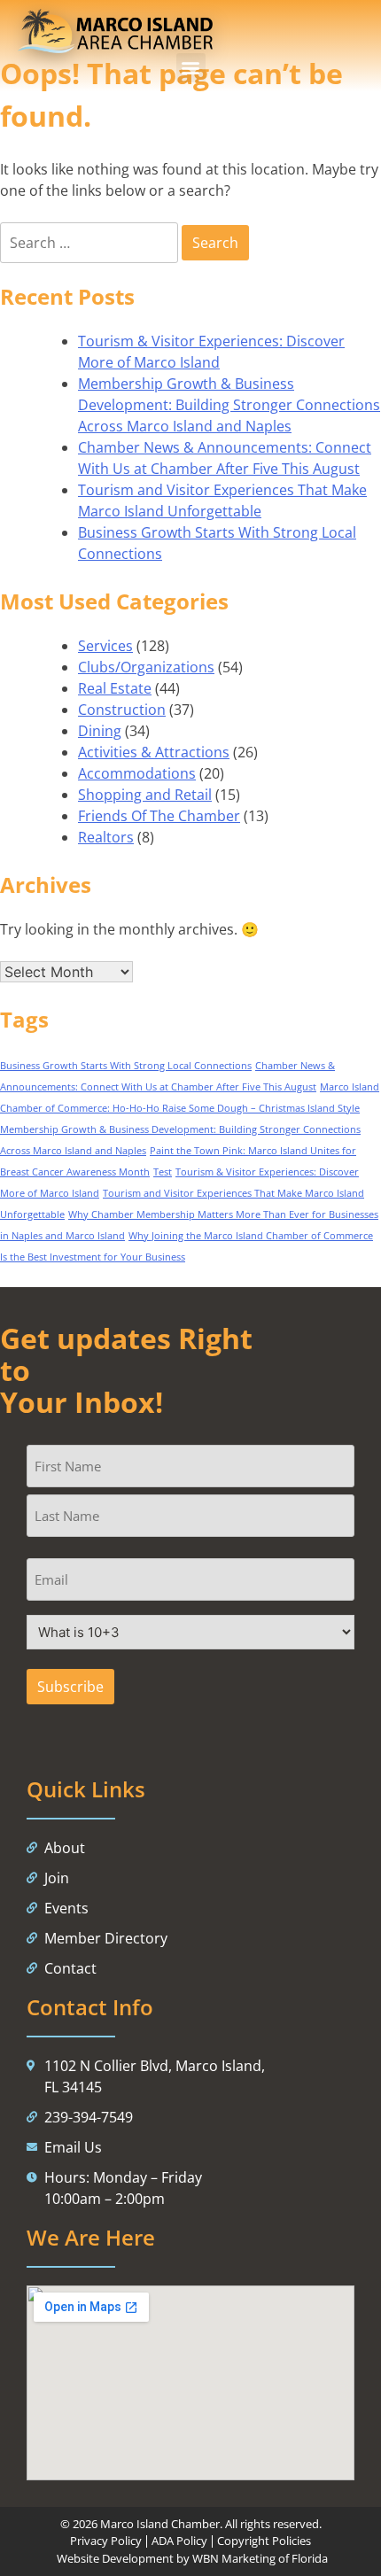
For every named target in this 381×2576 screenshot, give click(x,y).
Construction (122, 710)
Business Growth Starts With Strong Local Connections (126, 1066)
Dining (100, 731)
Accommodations (137, 773)
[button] (191, 68)
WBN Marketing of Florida (260, 2558)
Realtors (106, 837)
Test (163, 1172)
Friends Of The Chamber (159, 816)
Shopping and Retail (145, 795)
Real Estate (115, 688)
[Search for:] (91, 243)
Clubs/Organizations (146, 667)
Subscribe (70, 1687)
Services (105, 646)
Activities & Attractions (154, 752)
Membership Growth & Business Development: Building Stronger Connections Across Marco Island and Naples (229, 405)
